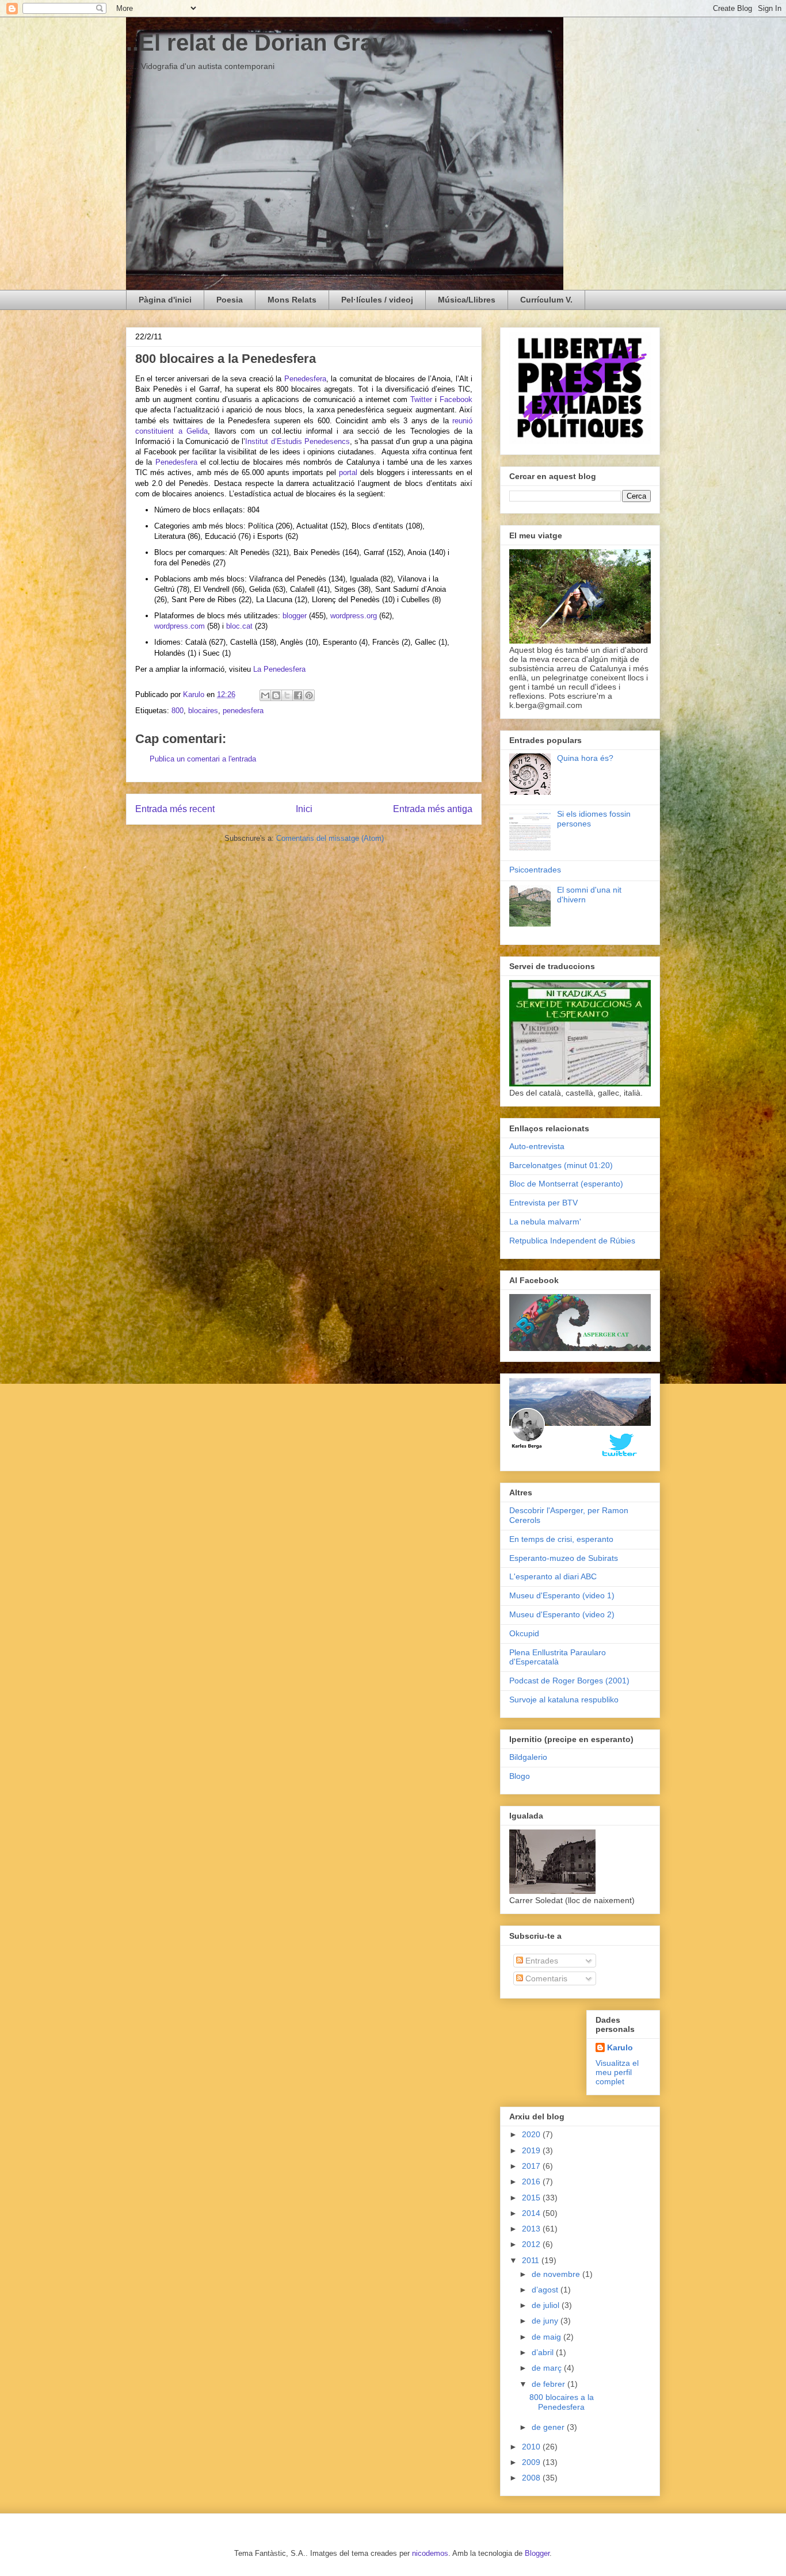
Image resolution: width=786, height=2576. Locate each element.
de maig (547, 2337)
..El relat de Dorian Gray (256, 43)
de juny (546, 2321)
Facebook (456, 399)
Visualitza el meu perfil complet (617, 2072)
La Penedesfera (278, 669)
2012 (532, 2244)
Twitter (421, 399)
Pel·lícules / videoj (377, 300)
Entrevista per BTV (543, 1203)
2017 (532, 2166)
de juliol (547, 2305)
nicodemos (430, 2553)
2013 (532, 2229)
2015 (532, 2198)
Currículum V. (546, 300)
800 (178, 711)
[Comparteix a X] (287, 695)
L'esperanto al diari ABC (553, 1576)
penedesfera (243, 711)
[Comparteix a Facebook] (298, 695)
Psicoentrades (535, 870)
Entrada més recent (175, 809)
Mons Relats (292, 300)
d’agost (546, 2290)
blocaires (203, 711)
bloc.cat (239, 626)
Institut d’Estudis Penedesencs (297, 441)
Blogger (537, 2553)
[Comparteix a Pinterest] (309, 695)
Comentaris (545, 1978)
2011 (532, 2260)
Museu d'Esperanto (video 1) (562, 1595)
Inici (304, 809)
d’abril (544, 2352)
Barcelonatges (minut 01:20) (561, 1165)
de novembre (557, 2274)
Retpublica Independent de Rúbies (572, 1241)
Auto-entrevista (537, 1146)
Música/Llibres (467, 300)
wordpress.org (354, 616)
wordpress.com (180, 626)
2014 (532, 2213)
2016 (532, 2181)
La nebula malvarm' (545, 1222)
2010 (532, 2447)
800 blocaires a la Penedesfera (562, 2402)
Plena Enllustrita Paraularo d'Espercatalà (558, 1657)
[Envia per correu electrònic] (265, 695)
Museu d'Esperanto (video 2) (562, 1614)
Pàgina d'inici (165, 300)
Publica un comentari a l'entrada (203, 759)
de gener (549, 2427)
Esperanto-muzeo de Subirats (564, 1558)
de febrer (550, 2384)
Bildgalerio (528, 1757)
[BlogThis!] (276, 695)
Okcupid (524, 1633)
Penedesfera (305, 379)
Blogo (520, 1776)
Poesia (230, 300)
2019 (532, 2150)
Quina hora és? (585, 758)
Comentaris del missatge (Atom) (330, 838)
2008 (532, 2478)
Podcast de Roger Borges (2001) (569, 1681)
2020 (532, 2134)
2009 (532, 2462)
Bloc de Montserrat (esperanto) (566, 1184)
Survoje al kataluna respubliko (564, 1700)
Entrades (541, 1961)
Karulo (620, 2047)
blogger (295, 616)
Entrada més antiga (433, 809)
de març (548, 2368)
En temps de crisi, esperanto (561, 1539)
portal (348, 472)
